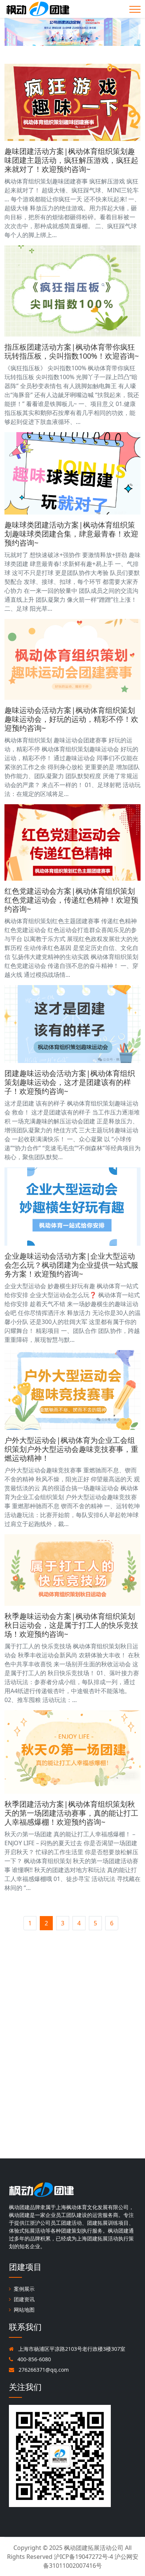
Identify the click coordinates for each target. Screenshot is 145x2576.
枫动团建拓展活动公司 (94, 2548)
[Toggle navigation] (135, 9)
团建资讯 (24, 2299)
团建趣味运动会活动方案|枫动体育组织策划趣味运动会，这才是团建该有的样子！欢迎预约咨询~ (70, 1082)
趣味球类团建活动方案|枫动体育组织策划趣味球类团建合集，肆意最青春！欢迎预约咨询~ (71, 534)
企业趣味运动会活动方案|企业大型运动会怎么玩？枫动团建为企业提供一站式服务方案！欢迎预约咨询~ (71, 1265)
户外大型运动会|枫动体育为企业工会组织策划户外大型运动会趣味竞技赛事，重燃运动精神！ (71, 1449)
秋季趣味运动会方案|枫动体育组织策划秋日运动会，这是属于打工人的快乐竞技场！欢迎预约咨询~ (71, 1625)
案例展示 (24, 2289)
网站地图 (24, 2310)
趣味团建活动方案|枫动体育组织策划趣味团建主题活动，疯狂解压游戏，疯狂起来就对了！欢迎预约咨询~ (71, 160)
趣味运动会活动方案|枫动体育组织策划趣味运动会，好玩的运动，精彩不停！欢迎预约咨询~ (71, 719)
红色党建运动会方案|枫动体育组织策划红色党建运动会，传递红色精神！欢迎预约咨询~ (71, 900)
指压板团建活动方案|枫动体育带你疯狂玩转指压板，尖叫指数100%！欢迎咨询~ (72, 351)
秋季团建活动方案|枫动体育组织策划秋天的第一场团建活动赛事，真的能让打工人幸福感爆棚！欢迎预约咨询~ (71, 1813)
